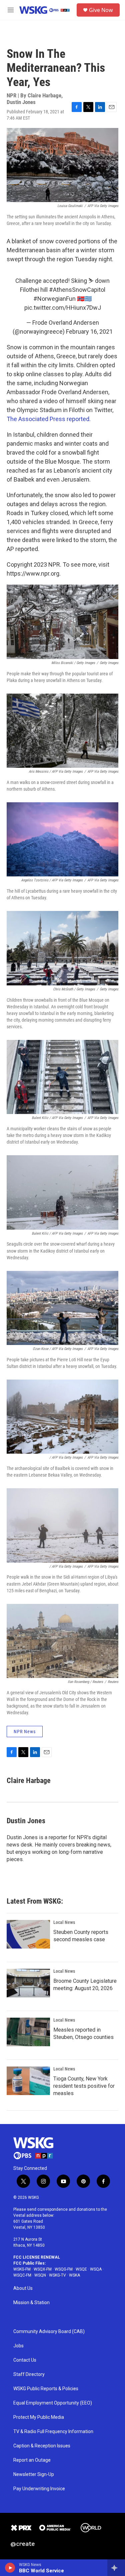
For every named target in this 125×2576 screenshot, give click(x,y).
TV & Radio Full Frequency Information (53, 2432)
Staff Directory (29, 2374)
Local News (64, 1922)
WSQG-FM (64, 2269)
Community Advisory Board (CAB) (49, 2332)
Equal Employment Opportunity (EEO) (53, 2403)
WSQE (81, 2269)
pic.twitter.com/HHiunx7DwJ (63, 308)
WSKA (74, 2275)
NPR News (25, 1732)
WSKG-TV (57, 2275)
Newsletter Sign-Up (34, 2474)
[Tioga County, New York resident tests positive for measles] (28, 2081)
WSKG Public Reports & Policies (46, 2389)
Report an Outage (32, 2460)
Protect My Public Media (39, 2417)
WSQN (40, 2275)
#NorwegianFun (54, 299)
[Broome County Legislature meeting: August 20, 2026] (28, 1983)
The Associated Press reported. (49, 419)
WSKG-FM (22, 2269)
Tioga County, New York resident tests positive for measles (84, 2086)
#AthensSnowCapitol (77, 290)
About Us (23, 2288)
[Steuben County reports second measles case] (28, 1934)
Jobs (18, 2346)
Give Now (101, 10)
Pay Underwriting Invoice (39, 2489)
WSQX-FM (43, 2269)
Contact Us (25, 2360)
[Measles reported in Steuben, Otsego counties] (28, 2032)
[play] (10, 2568)
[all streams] (116, 2568)
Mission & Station (31, 2303)
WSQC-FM (22, 2275)
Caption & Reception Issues (42, 2446)
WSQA (96, 2269)
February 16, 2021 (89, 332)
